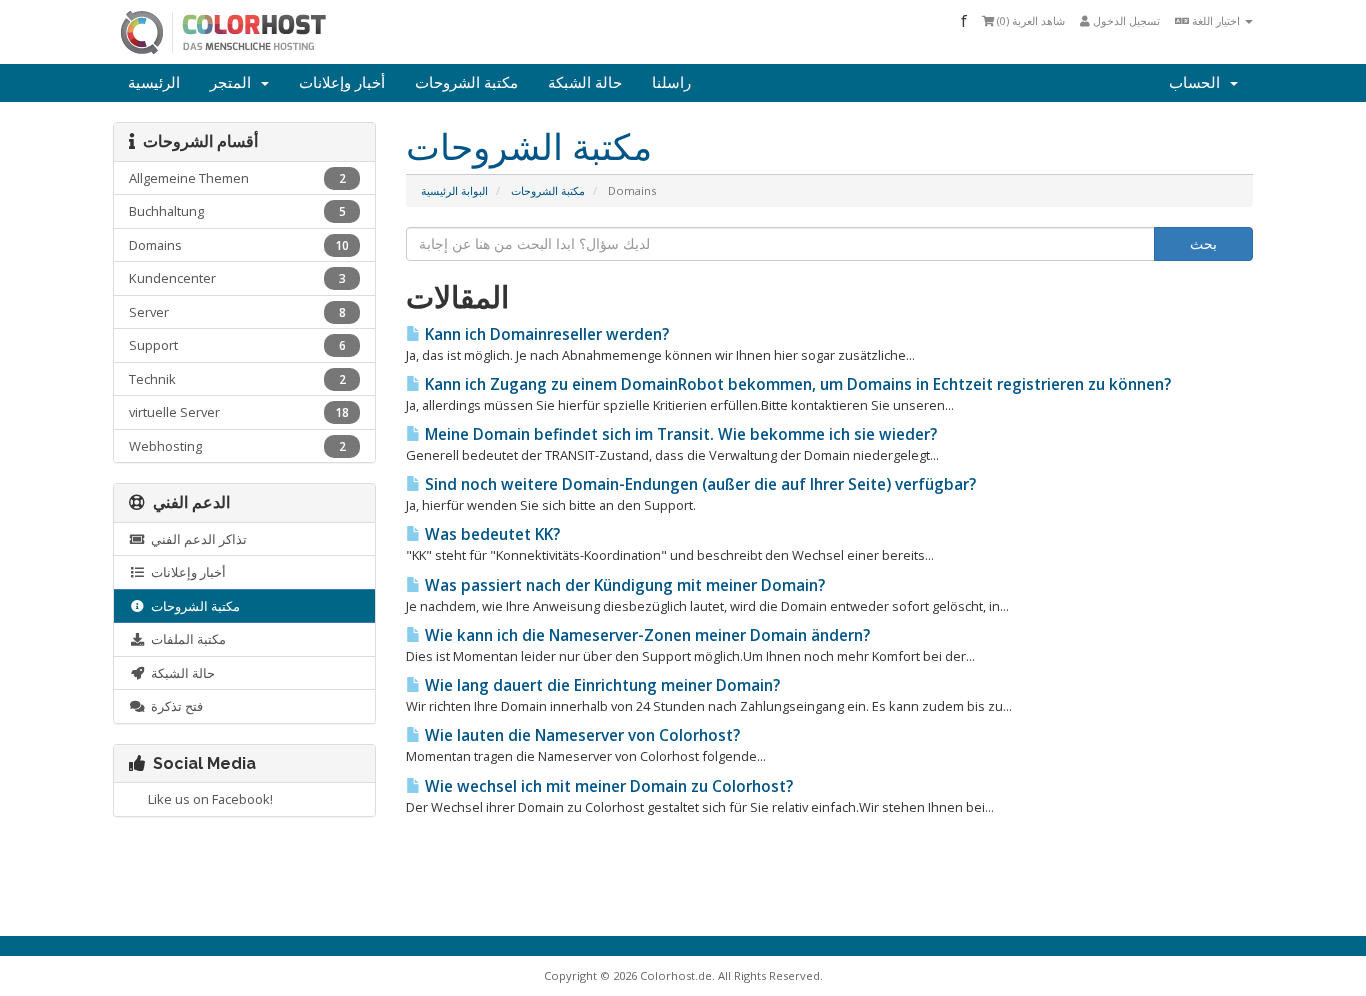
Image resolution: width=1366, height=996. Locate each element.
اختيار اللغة (1216, 20)
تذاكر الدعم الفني (196, 539)
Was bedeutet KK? (490, 534)
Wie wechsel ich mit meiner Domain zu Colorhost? (607, 786)
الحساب (1198, 83)
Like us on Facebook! (207, 799)
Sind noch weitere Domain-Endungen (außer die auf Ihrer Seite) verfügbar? (698, 484)
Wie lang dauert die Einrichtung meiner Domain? (600, 685)
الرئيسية (154, 83)
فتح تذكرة (174, 706)
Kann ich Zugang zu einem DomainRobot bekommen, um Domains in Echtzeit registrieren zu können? (796, 384)
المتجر (234, 83)
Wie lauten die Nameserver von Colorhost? (580, 735)
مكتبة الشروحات (466, 83)
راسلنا (671, 83)
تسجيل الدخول (1125, 20)
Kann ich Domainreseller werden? (545, 334)
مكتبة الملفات (185, 639)
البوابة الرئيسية (454, 190)
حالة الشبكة (585, 83)
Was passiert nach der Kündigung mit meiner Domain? (623, 585)
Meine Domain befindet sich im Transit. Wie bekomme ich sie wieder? (679, 434)
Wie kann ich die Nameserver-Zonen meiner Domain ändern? (645, 635)
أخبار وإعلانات (342, 83)
